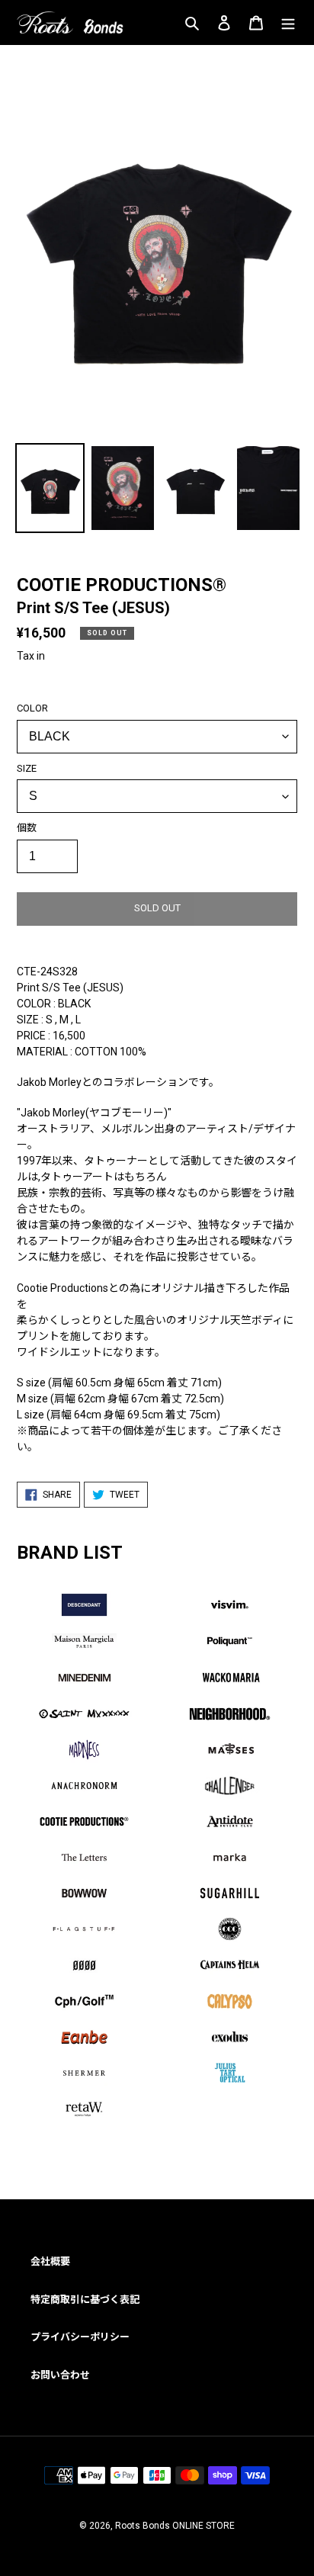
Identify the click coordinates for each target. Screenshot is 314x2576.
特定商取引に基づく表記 (85, 2300)
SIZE (27, 768)
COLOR (32, 708)
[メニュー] (288, 22)
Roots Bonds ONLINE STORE (175, 2526)
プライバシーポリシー (80, 2337)
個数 (27, 828)
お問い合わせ (60, 2375)
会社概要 (50, 2261)
